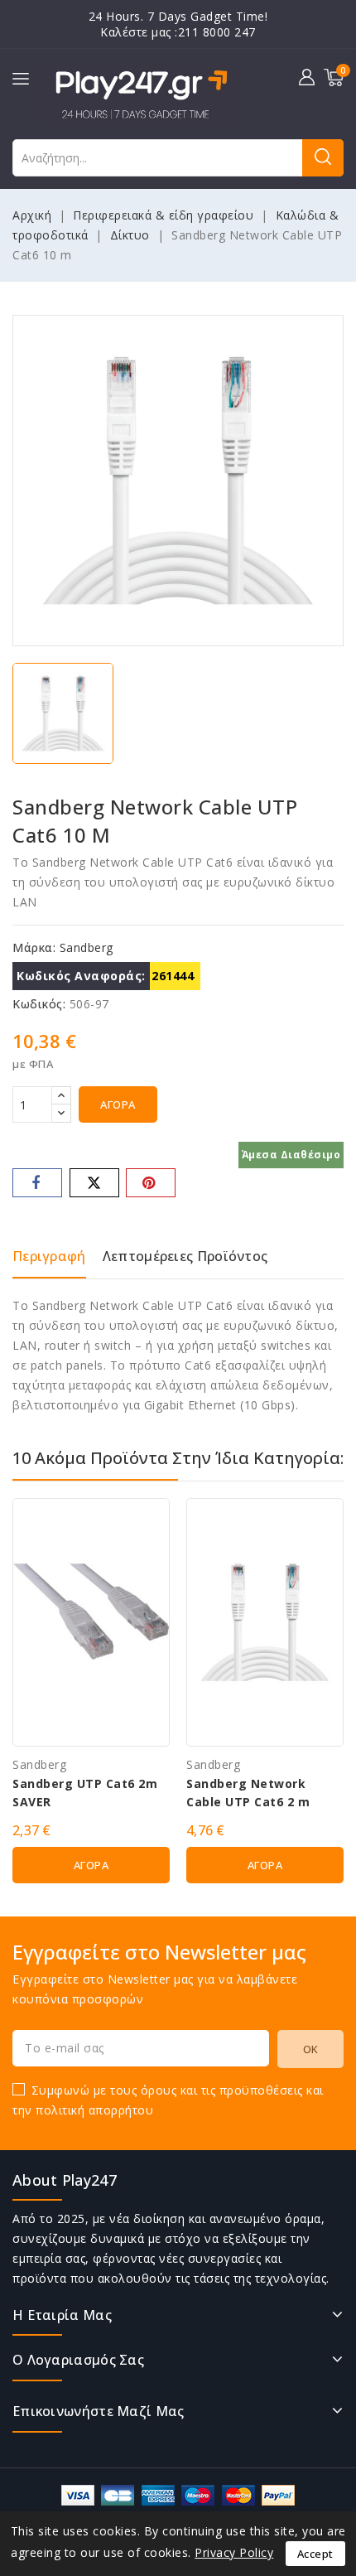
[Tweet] (94, 1183)
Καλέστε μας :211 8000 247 (178, 32)
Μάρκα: (34, 947)
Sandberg (87, 947)
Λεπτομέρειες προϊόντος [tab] (185, 1256)
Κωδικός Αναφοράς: (81, 976)
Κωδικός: (39, 1004)
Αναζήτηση (323, 158)
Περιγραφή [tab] (49, 1256)
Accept (315, 2554)
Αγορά (118, 1104)
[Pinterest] (151, 1183)
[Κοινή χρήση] (37, 1183)
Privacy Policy (234, 2552)
